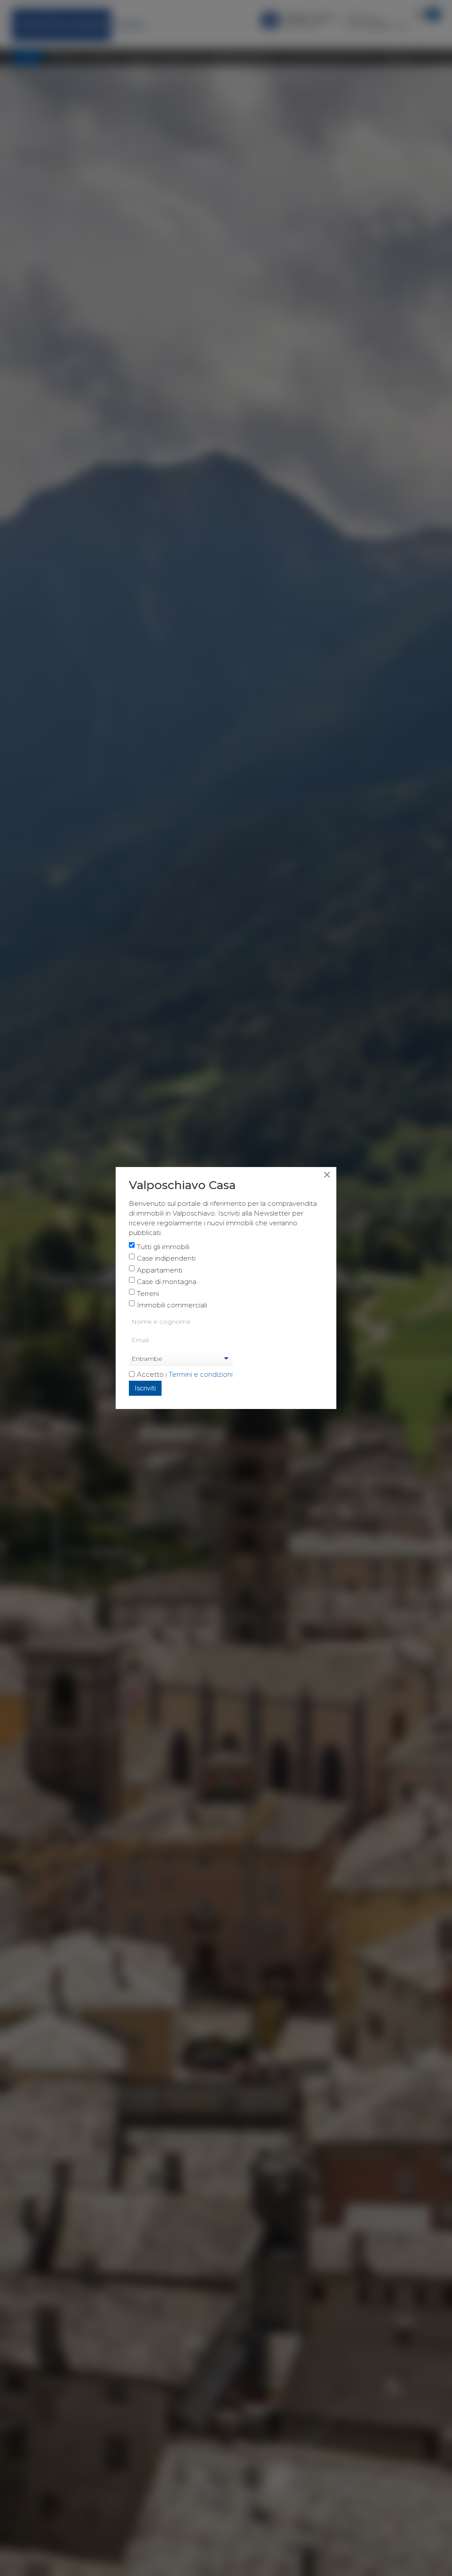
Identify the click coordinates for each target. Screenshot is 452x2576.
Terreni (148, 1294)
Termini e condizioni (201, 1374)
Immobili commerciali (172, 1305)
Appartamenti (160, 1270)
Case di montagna (167, 1282)
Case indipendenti (166, 1258)
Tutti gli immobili (163, 1247)
